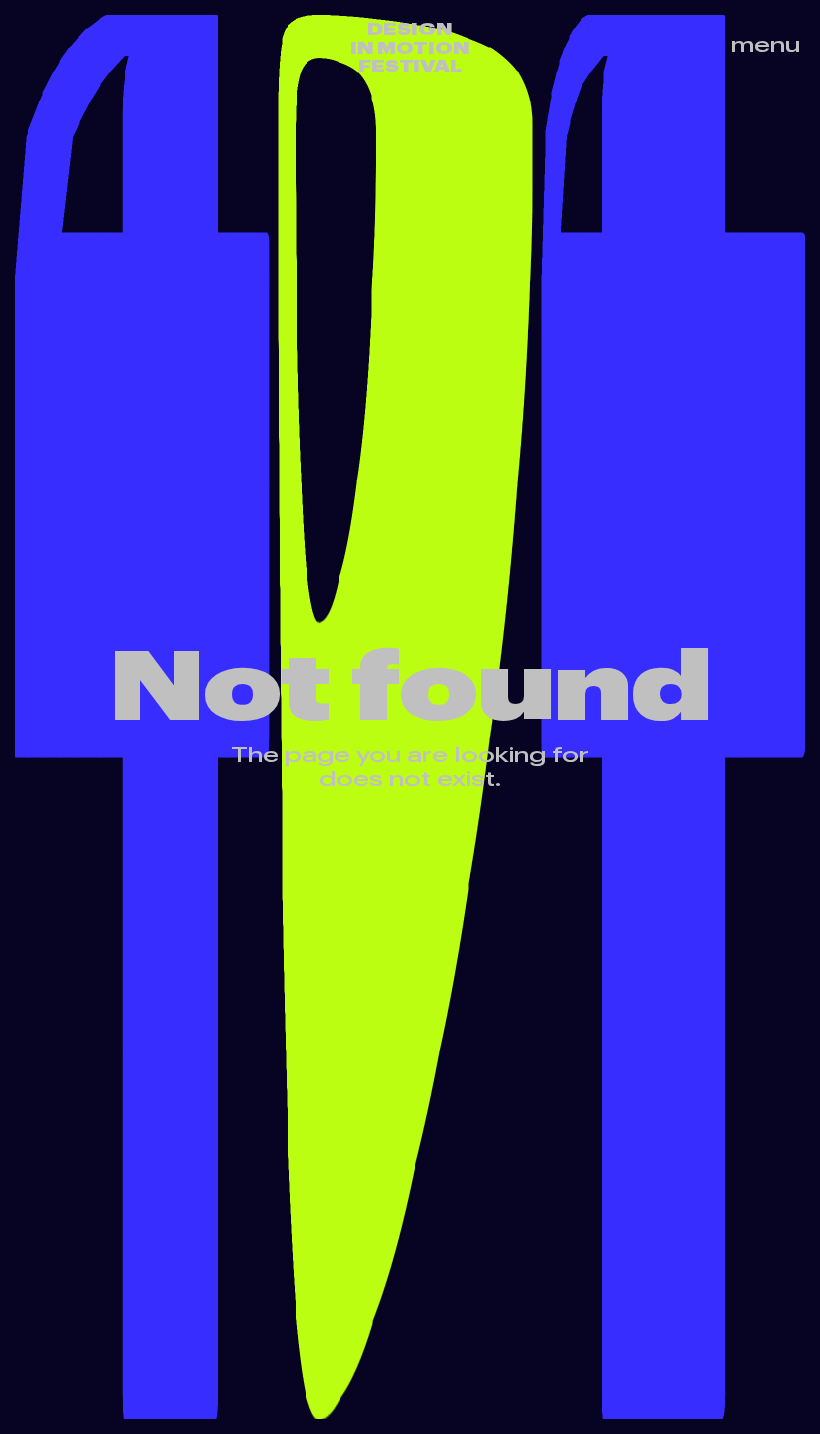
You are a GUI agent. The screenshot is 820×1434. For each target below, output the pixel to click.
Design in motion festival (410, 47)
